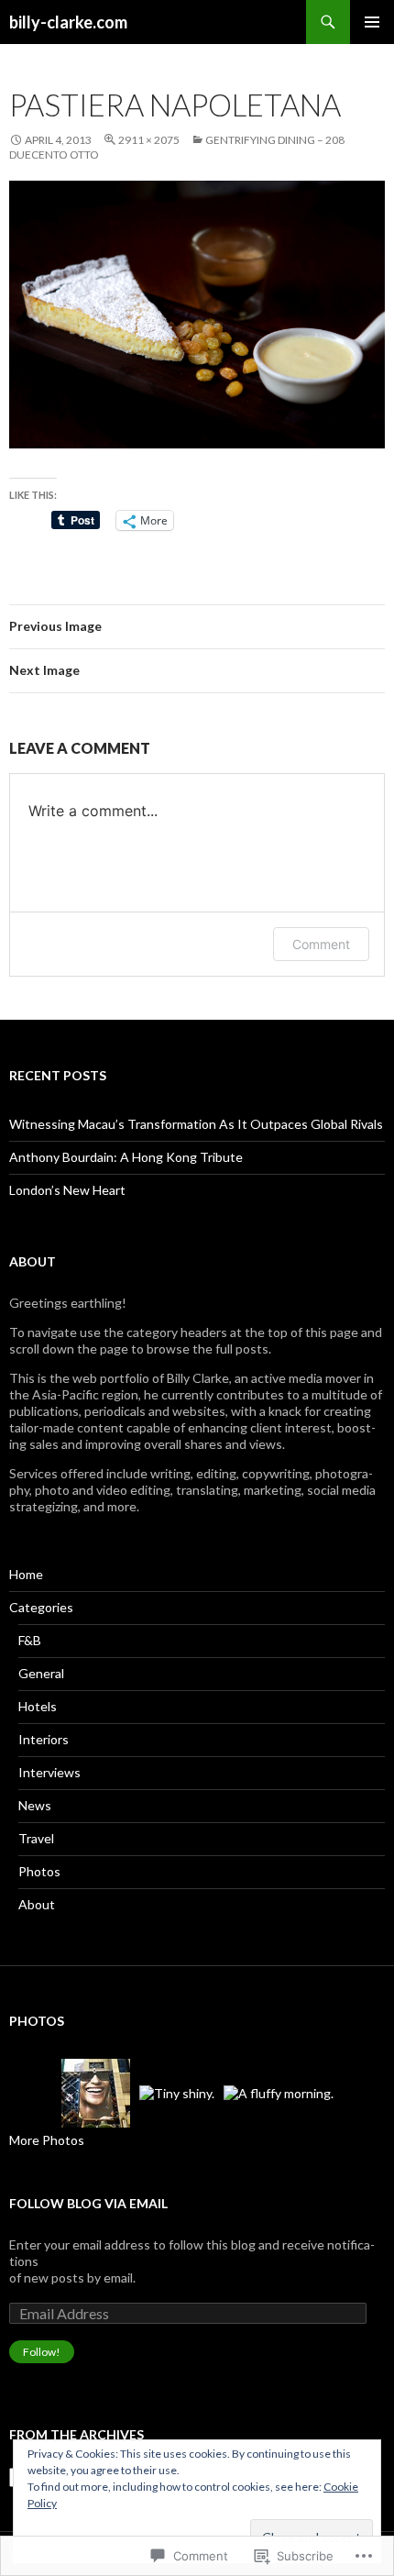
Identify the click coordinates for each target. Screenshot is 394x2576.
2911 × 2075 (149, 140)
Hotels (38, 1706)
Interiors (44, 1739)
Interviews (49, 1772)
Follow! (42, 2352)
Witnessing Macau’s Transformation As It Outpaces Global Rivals (196, 1124)
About (37, 1904)
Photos (39, 1871)
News (35, 1805)
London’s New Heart (67, 1190)
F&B (30, 1640)
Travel (36, 1838)
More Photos (47, 2140)
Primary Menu (372, 22)
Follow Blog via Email (88, 2203)
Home (26, 1574)
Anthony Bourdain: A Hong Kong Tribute (126, 1157)
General (41, 1673)
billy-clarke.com (68, 22)
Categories (41, 1607)
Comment (321, 944)
